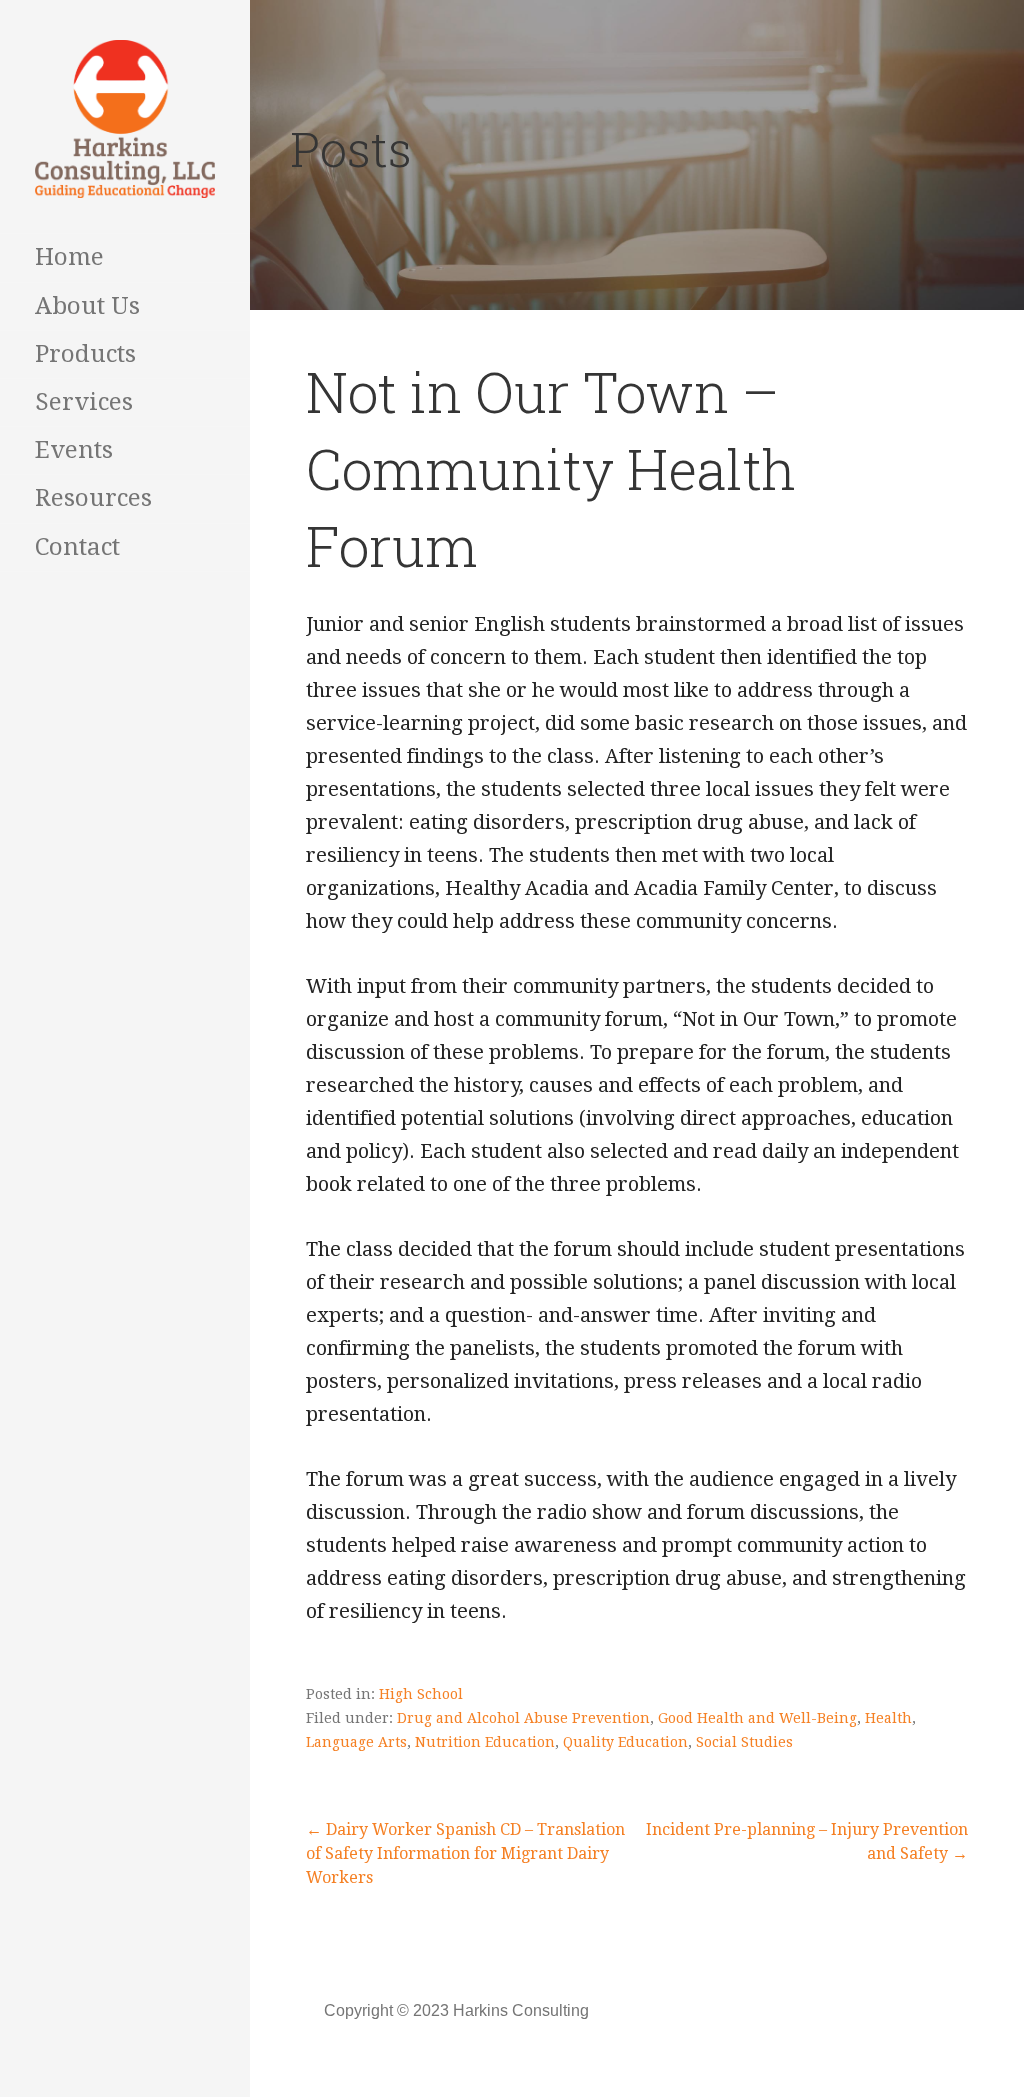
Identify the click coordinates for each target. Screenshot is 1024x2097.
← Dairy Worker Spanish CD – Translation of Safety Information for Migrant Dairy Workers (465, 1853)
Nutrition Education (485, 1742)
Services (84, 402)
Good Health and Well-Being (757, 1718)
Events (74, 450)
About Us (87, 306)
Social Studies (744, 1742)
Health (888, 1718)
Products (85, 354)
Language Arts (356, 1742)
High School (421, 1694)
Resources (93, 498)
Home (69, 257)
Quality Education (625, 1742)
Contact (77, 547)
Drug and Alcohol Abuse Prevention (523, 1718)
